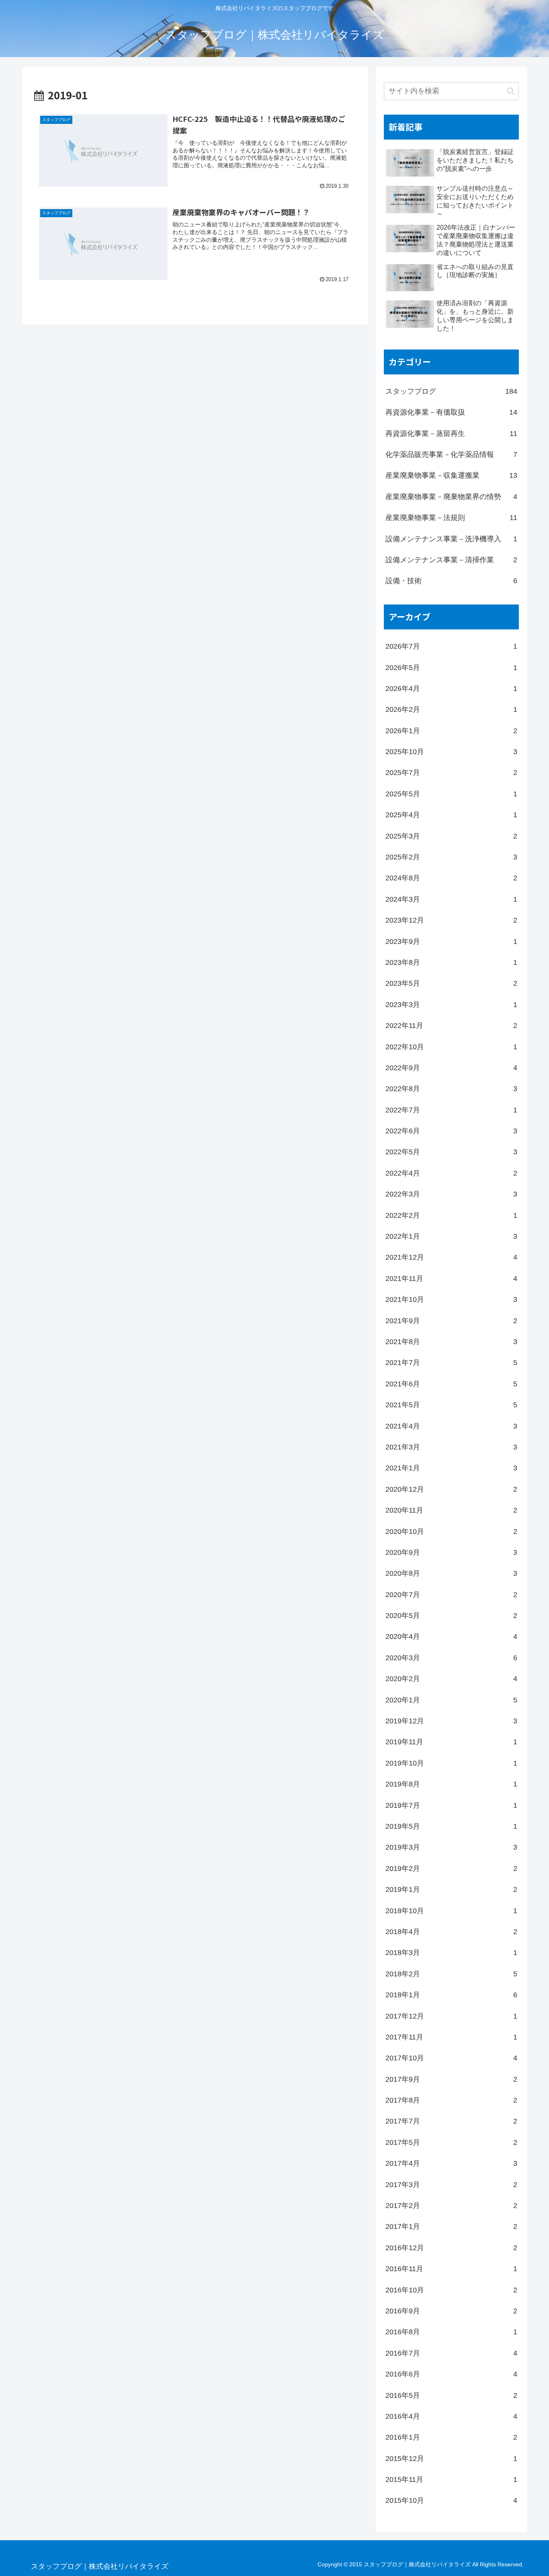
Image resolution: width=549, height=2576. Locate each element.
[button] (511, 91)
